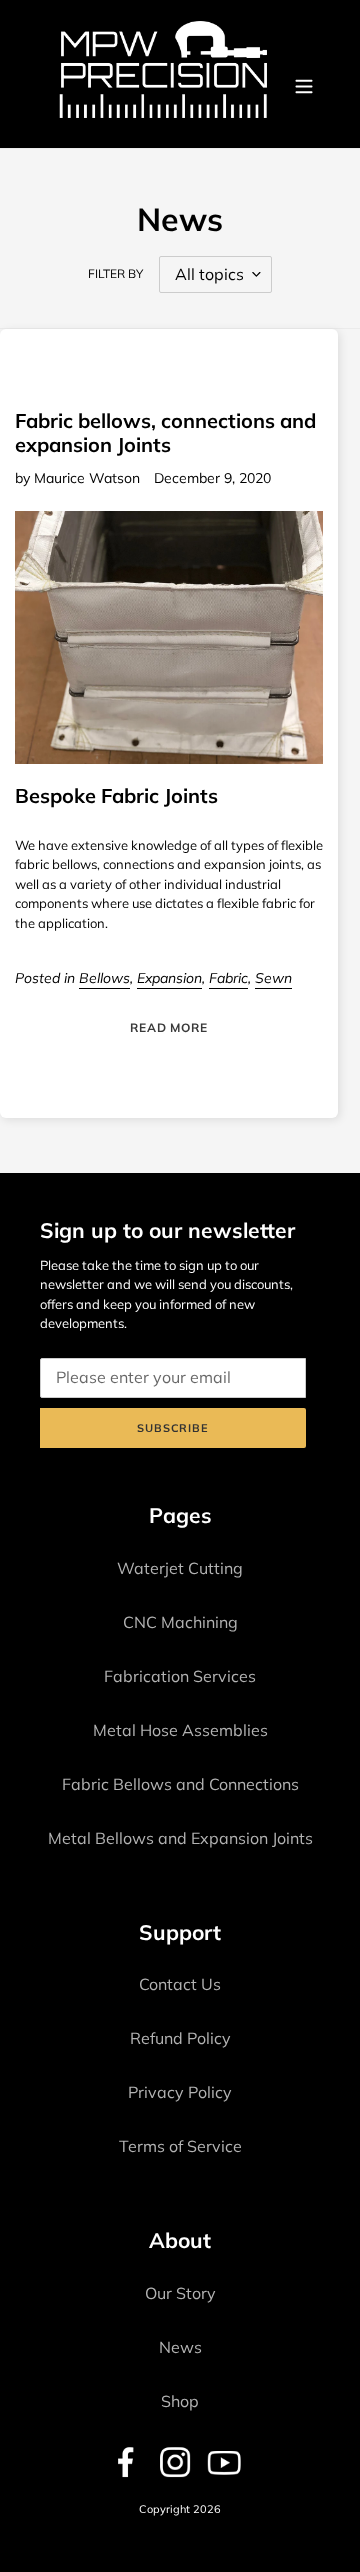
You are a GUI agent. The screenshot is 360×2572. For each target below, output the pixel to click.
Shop (180, 2401)
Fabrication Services (180, 1676)
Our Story (180, 2293)
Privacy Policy (180, 2092)
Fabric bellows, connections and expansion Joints (165, 432)
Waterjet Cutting (180, 1568)
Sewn (273, 978)
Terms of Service (180, 2146)
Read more (169, 1028)
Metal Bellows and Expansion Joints (180, 1838)
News (180, 2347)
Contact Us (180, 1984)
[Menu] (304, 85)
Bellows (104, 978)
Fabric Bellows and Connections (180, 1784)
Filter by (115, 273)
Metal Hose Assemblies (180, 1730)
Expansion (169, 978)
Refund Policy (180, 2038)
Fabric (228, 978)
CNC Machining (180, 1622)
